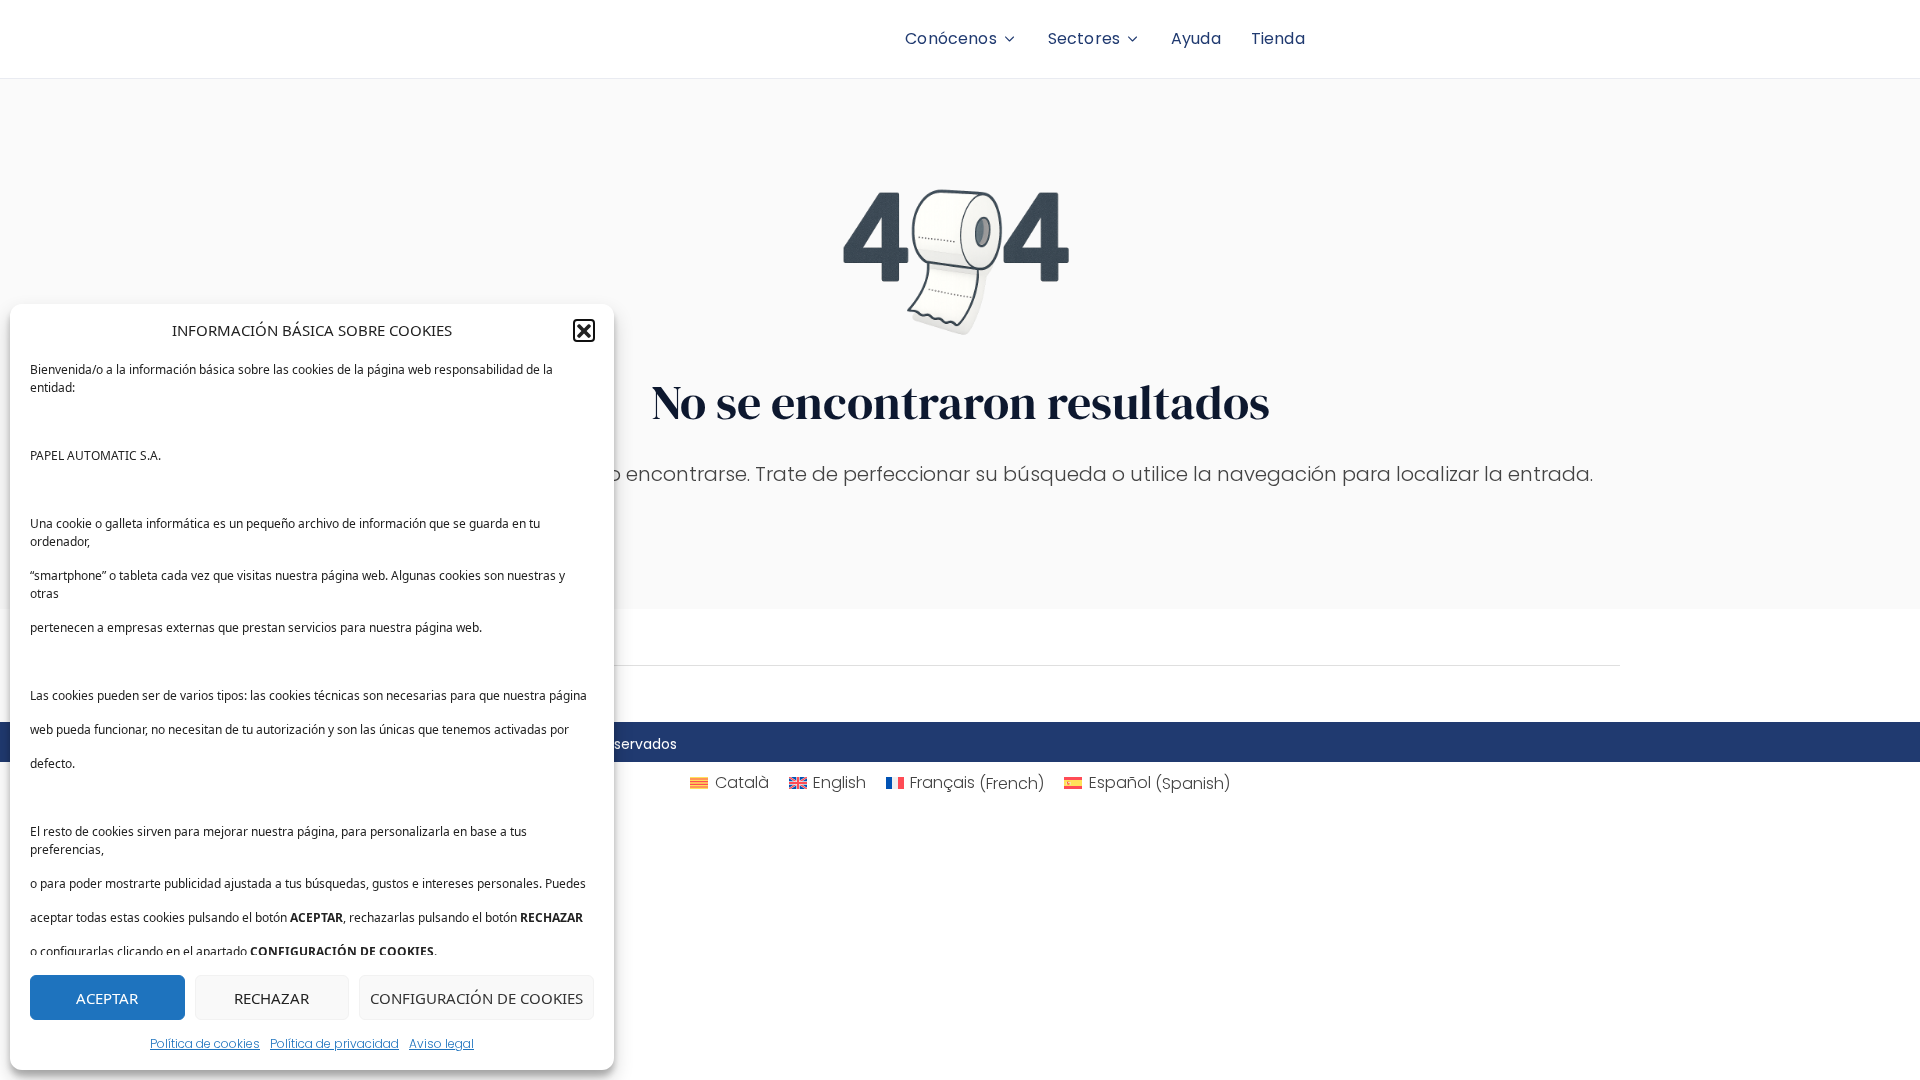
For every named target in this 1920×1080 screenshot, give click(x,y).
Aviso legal (441, 1043)
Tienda (1278, 38)
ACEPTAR (107, 998)
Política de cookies (205, 1043)
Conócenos (950, 38)
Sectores (1084, 38)
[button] (584, 330)
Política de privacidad (334, 1043)
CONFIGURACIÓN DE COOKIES (476, 998)
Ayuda (1196, 38)
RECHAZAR (271, 998)
